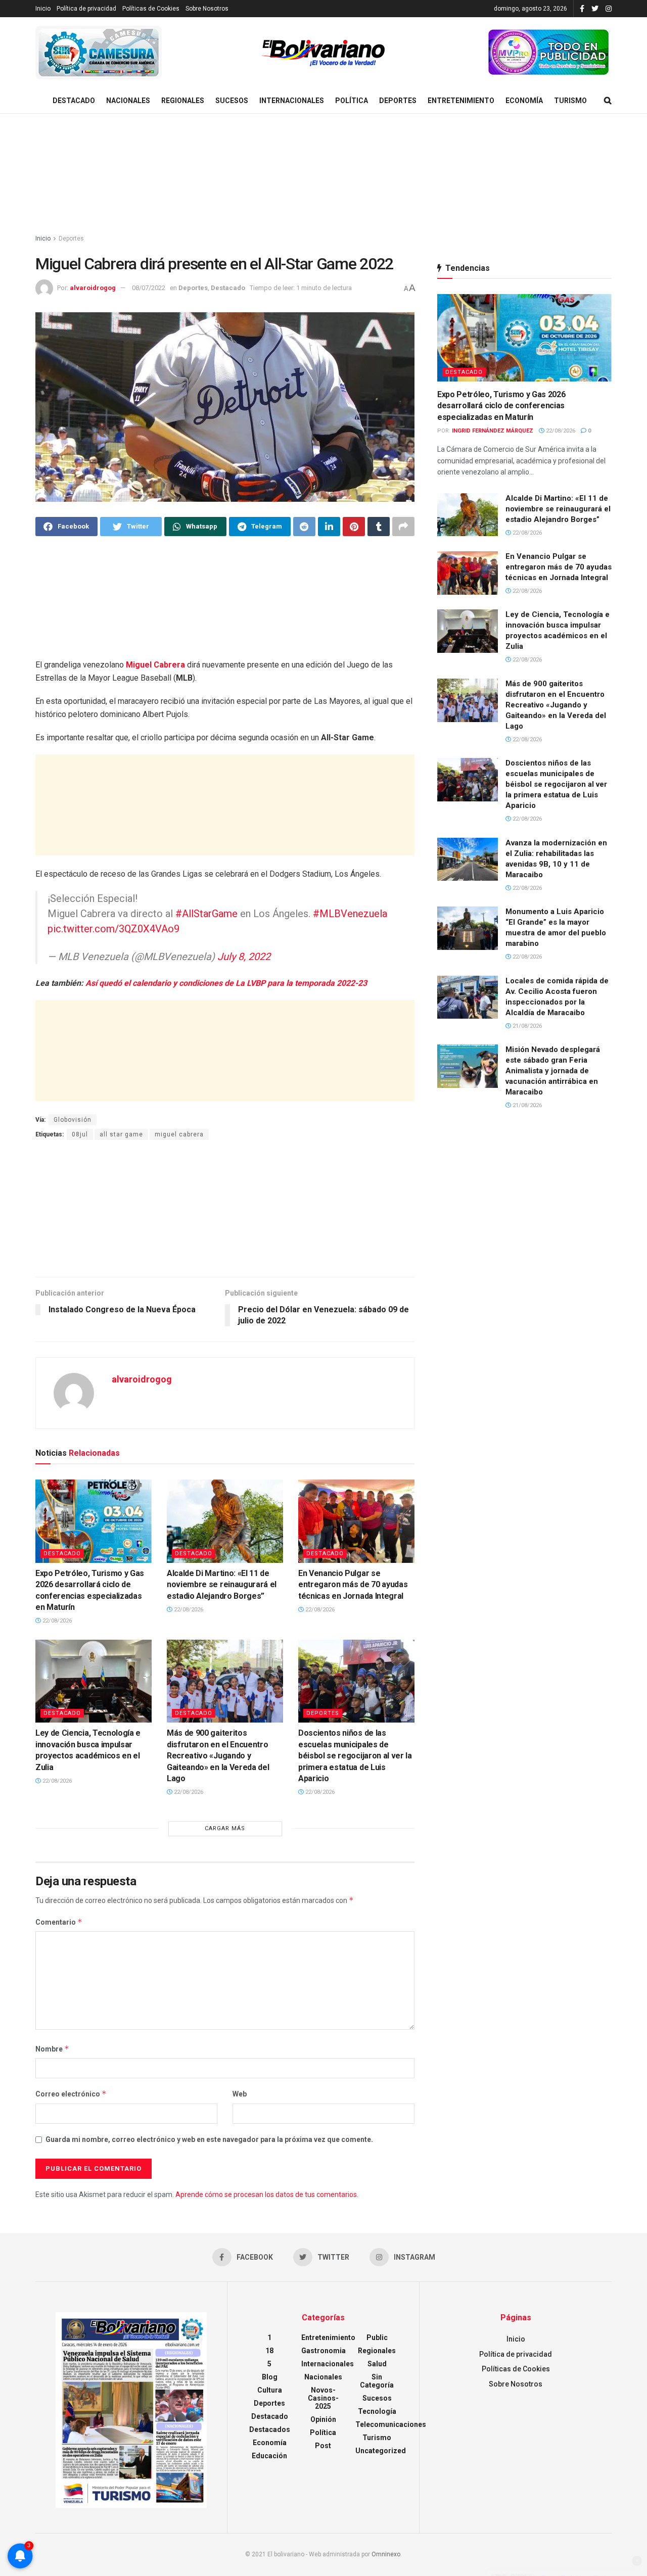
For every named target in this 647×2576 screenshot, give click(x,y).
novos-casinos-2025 (323, 2398)
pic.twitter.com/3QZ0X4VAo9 (113, 929)
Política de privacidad (86, 9)
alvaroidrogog (93, 288)
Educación (269, 2456)
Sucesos (232, 101)
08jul (80, 1134)
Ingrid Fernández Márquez (493, 431)
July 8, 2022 (244, 957)
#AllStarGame (206, 914)
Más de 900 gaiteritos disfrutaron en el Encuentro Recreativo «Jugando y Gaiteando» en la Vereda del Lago (218, 1756)
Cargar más (225, 1828)
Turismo (570, 101)
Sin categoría (377, 2381)
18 (269, 2351)
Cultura (270, 2390)
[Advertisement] (323, 174)
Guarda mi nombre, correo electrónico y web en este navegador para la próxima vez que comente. (209, 2139)
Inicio (43, 9)
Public (377, 2338)
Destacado (74, 101)
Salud (377, 2364)
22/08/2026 (56, 1621)
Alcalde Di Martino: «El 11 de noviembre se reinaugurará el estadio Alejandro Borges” (222, 1585)
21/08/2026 (526, 1026)
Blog (270, 2377)
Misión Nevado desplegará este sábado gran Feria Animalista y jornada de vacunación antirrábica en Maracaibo (553, 1071)
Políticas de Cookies (151, 9)
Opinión (323, 2419)
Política (352, 101)
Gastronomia (323, 2351)
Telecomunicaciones (391, 2424)
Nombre (52, 2049)
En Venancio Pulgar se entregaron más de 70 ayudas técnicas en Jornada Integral (353, 1585)
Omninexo (386, 2554)
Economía (524, 101)
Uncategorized (381, 2451)
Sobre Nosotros (207, 9)
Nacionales (128, 101)
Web (240, 2094)
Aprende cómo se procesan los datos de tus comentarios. (267, 2195)
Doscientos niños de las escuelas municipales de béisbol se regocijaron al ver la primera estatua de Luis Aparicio (355, 1756)
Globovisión (73, 1120)
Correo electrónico (71, 2094)
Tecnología (377, 2411)
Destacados (270, 2429)
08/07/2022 (149, 288)
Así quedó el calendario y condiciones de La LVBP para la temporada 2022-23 (225, 983)
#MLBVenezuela (350, 914)
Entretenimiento (461, 101)
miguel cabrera (179, 1134)
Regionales (183, 101)
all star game (121, 1134)
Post (323, 2446)
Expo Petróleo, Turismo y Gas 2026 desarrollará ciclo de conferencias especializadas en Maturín (501, 406)
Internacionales (292, 101)
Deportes (398, 101)
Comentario (59, 1922)
